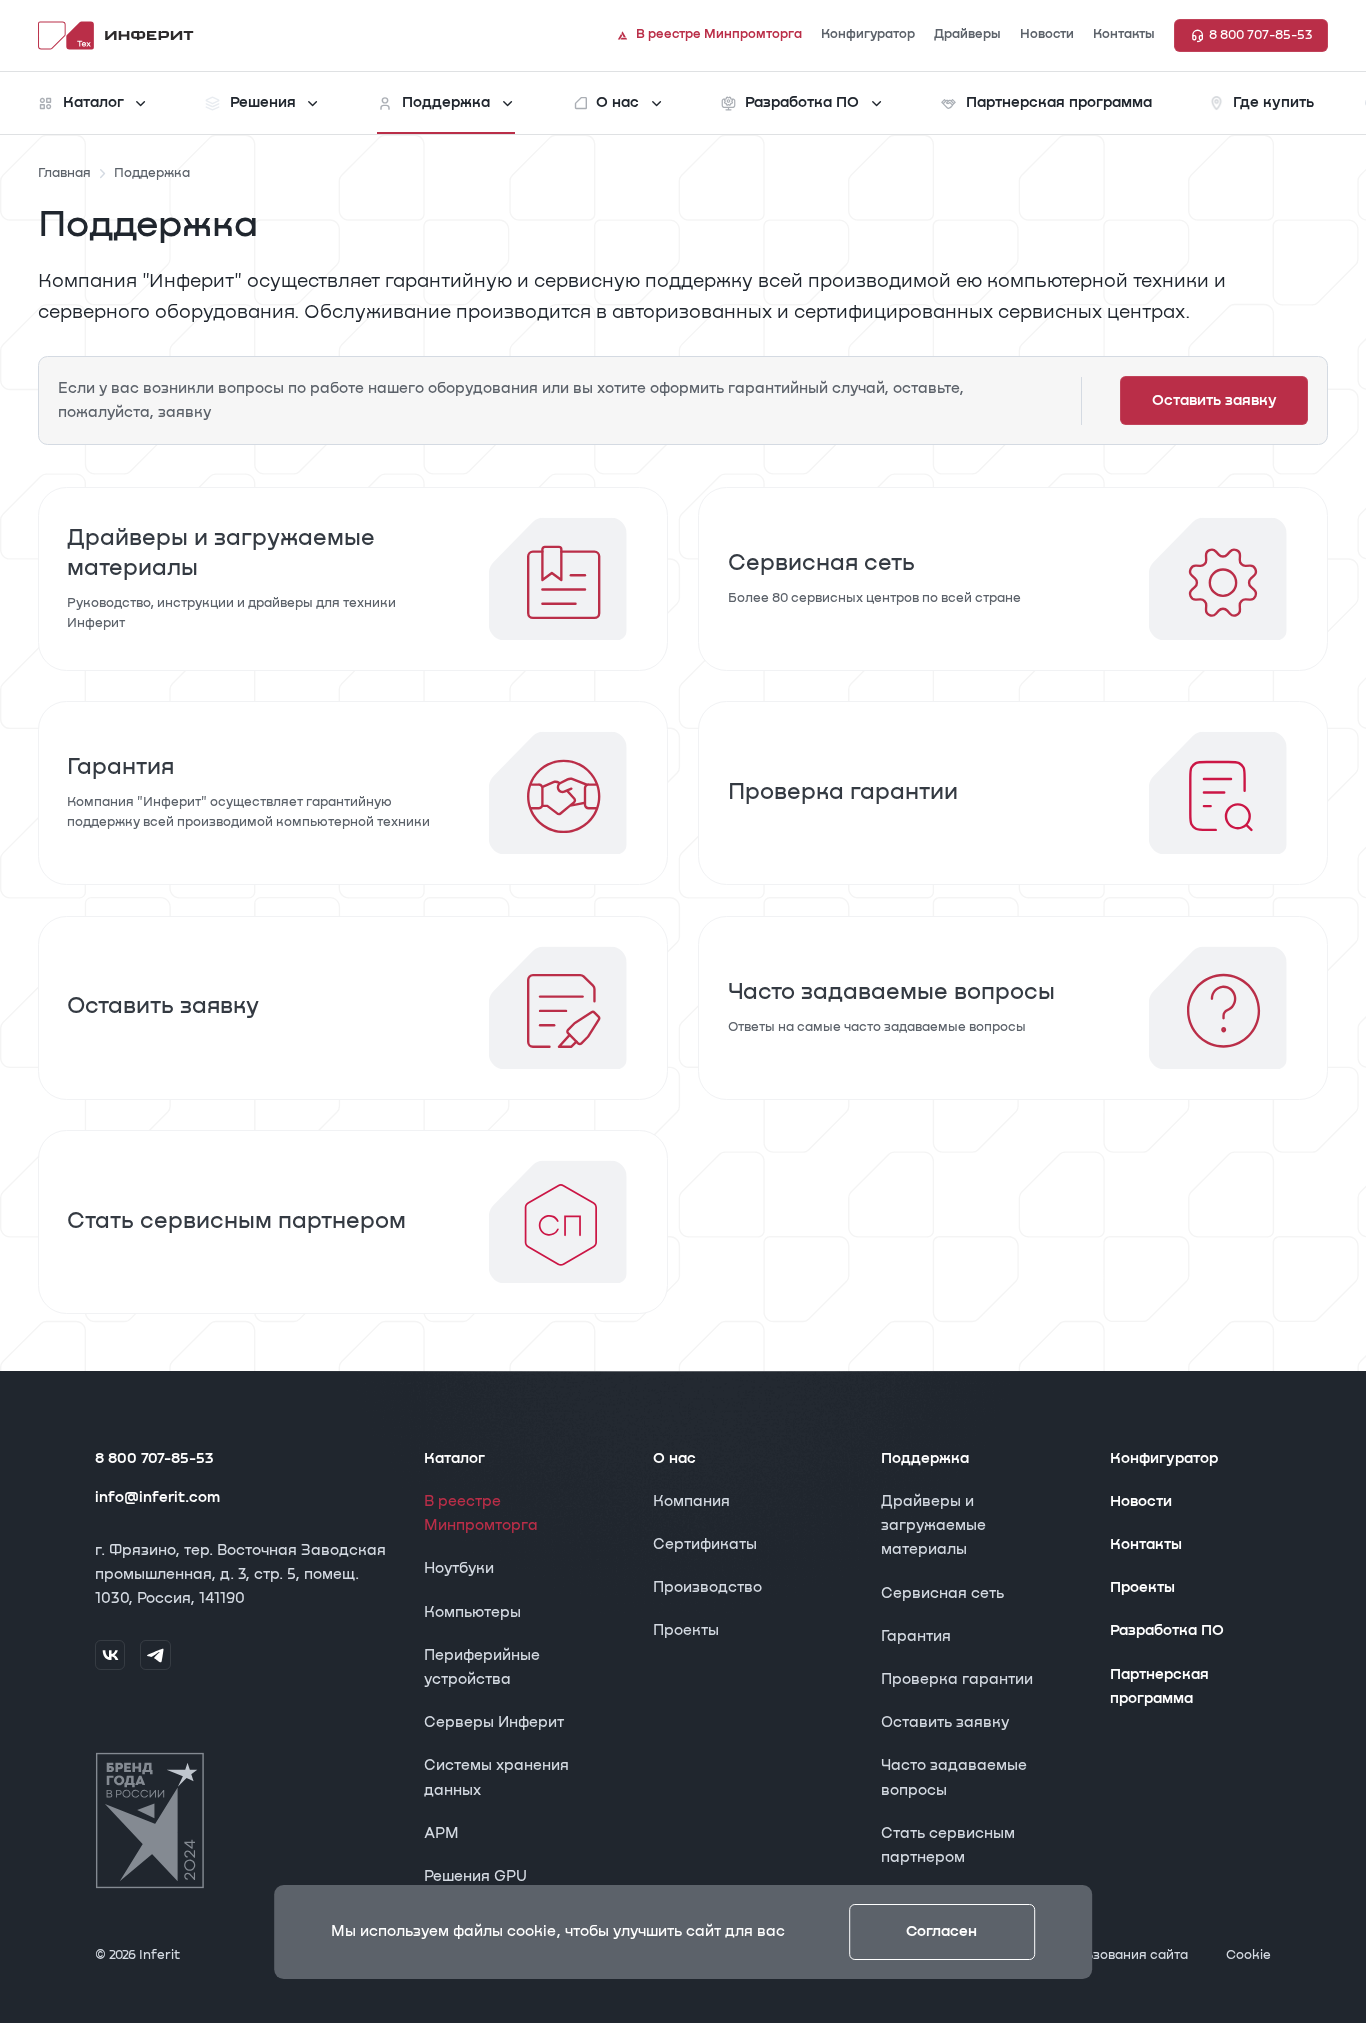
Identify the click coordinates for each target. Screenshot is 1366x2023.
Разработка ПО (1167, 1630)
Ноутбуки (459, 1568)
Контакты (1146, 1544)
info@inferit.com (157, 1497)
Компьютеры (472, 1612)
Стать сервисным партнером (948, 1845)
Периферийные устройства (482, 1667)
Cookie (1248, 1955)
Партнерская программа (1159, 1686)
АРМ (441, 1833)
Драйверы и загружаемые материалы (933, 1526)
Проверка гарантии (957, 1679)
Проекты (686, 1630)
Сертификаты (705, 1544)
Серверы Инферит (494, 1722)
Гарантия (916, 1636)
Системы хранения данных (496, 1777)
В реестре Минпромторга (481, 1513)
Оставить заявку (945, 1722)
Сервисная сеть (942, 1593)
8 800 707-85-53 (154, 1458)
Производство (707, 1587)
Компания (691, 1501)
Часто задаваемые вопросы (954, 1777)
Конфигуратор (1164, 1458)
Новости (1141, 1501)
